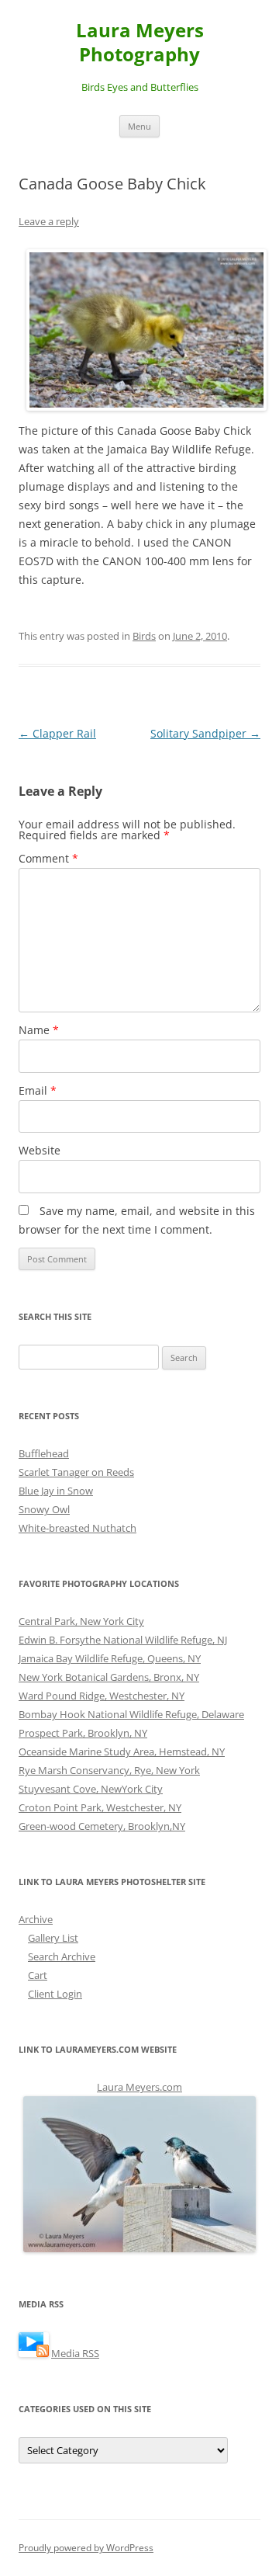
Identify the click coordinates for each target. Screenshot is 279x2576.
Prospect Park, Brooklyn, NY (83, 1733)
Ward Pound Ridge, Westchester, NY (102, 1696)
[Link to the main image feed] (34, 2353)
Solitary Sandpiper (205, 733)
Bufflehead (44, 1453)
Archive (36, 1919)
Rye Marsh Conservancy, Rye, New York (109, 1770)
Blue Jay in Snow (56, 1491)
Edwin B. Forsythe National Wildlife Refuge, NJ (123, 1640)
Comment (48, 858)
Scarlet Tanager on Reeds (76, 1472)
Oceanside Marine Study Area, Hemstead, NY (122, 1751)
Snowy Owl (44, 1509)
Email (38, 1090)
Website (40, 1150)
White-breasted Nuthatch (77, 1528)
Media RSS (75, 2353)
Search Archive (62, 1956)
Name (39, 1030)
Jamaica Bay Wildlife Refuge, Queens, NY (110, 1658)
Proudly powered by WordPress (86, 2548)
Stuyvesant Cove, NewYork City (91, 1789)
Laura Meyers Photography (140, 43)
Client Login (55, 1994)
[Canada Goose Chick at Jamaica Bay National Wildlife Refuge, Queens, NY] (143, 330)
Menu (139, 126)
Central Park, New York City (81, 1621)
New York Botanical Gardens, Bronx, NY (109, 1677)
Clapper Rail (57, 733)
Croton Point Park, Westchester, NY (100, 1807)
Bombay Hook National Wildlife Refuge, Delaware (131, 1714)
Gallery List (53, 1938)
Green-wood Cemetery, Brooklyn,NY (102, 1826)
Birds (144, 636)
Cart (38, 1975)
